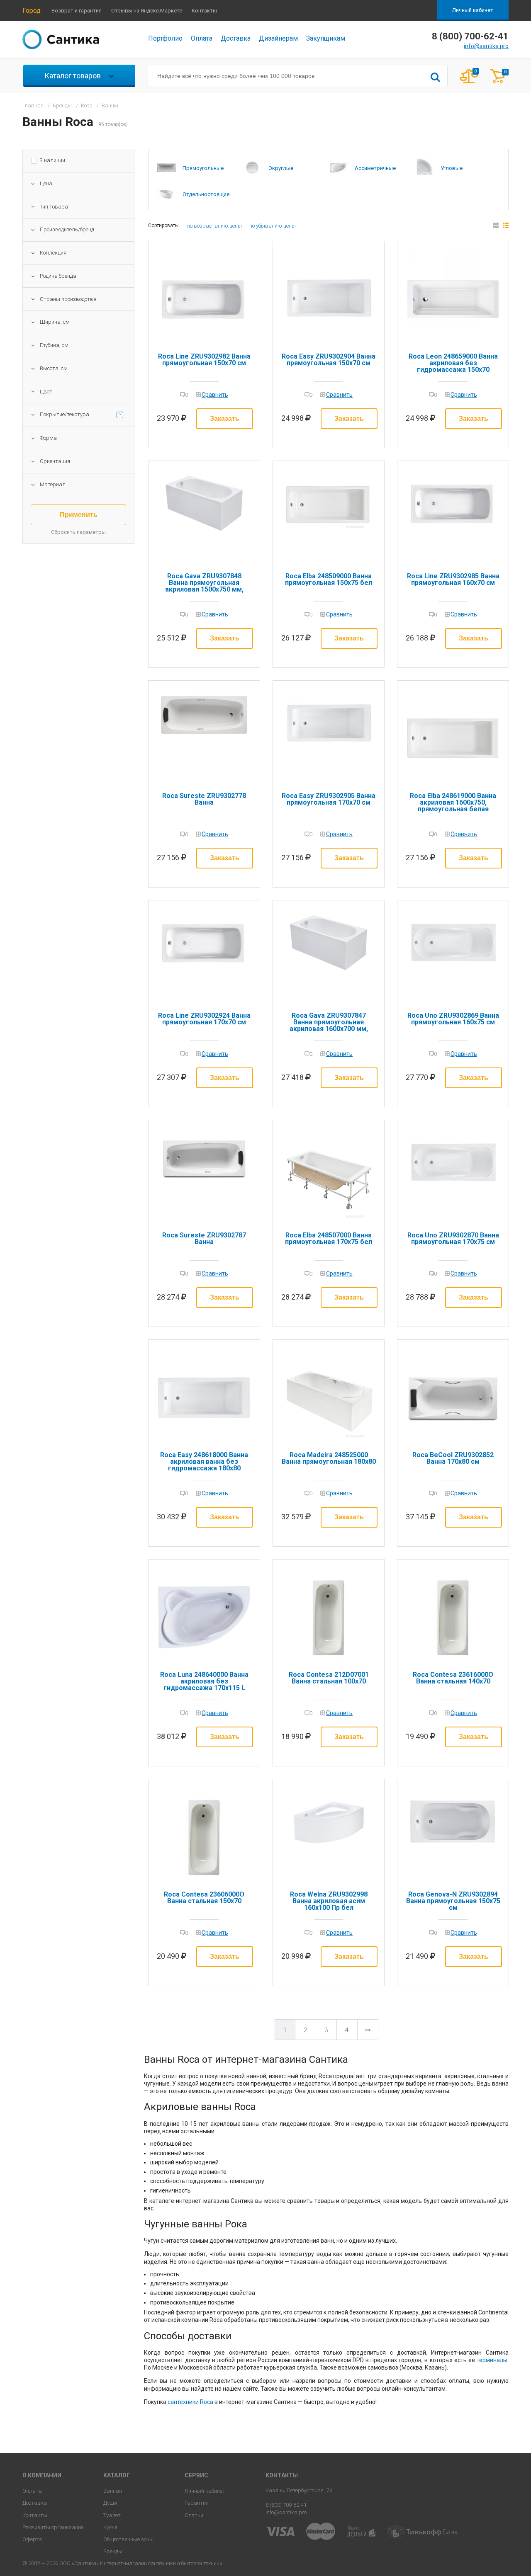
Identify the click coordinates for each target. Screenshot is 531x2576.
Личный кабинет (473, 10)
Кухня (110, 2527)
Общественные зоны (128, 2539)
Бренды (113, 2551)
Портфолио (165, 38)
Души (110, 2503)
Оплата (202, 38)
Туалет (112, 2515)
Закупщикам (326, 38)
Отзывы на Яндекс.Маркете (147, 11)
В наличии (52, 160)
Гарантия (197, 2503)
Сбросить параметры (78, 532)
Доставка (236, 38)
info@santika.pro (486, 46)
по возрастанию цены (214, 226)
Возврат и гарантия (77, 11)
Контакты (204, 11)
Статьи (194, 2515)
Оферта (32, 2539)
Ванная (113, 2491)
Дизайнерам (278, 38)
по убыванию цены (273, 226)
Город (32, 11)
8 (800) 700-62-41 (286, 2505)
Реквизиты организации (53, 2527)
